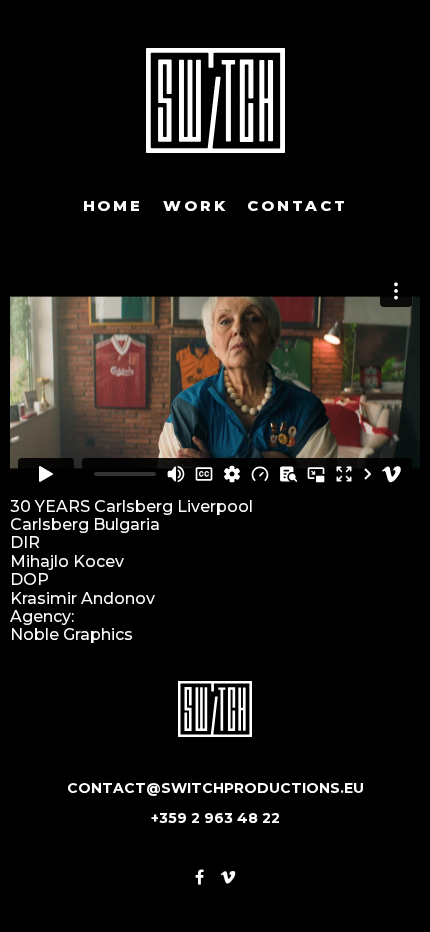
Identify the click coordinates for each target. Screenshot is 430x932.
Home (113, 206)
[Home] (215, 100)
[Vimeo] (228, 877)
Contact (297, 206)
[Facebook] (199, 877)
